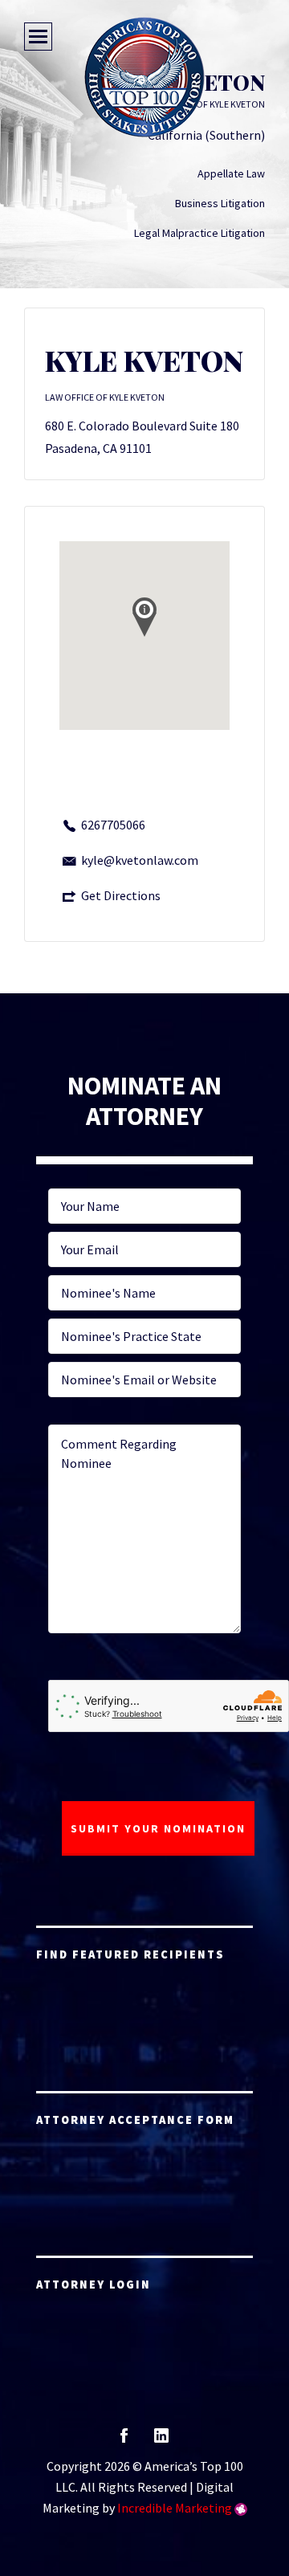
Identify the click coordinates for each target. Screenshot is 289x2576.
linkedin (161, 2441)
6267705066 (113, 825)
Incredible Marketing (175, 2508)
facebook (124, 2441)
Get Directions (121, 895)
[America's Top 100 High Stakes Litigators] (144, 77)
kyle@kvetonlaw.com (140, 860)
